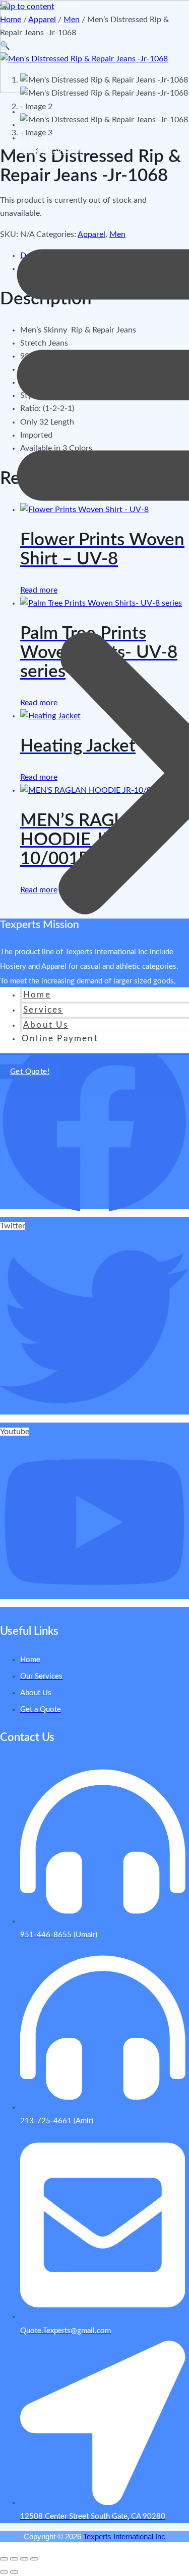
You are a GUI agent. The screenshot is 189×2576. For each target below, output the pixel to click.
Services (36, 124)
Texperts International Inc (124, 2537)
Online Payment (51, 151)
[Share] (24, 2559)
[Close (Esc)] (34, 2559)
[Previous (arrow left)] (4, 2572)
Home (32, 111)
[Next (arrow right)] (14, 2572)
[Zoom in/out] (4, 2559)
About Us (38, 138)
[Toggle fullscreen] (14, 2559)
